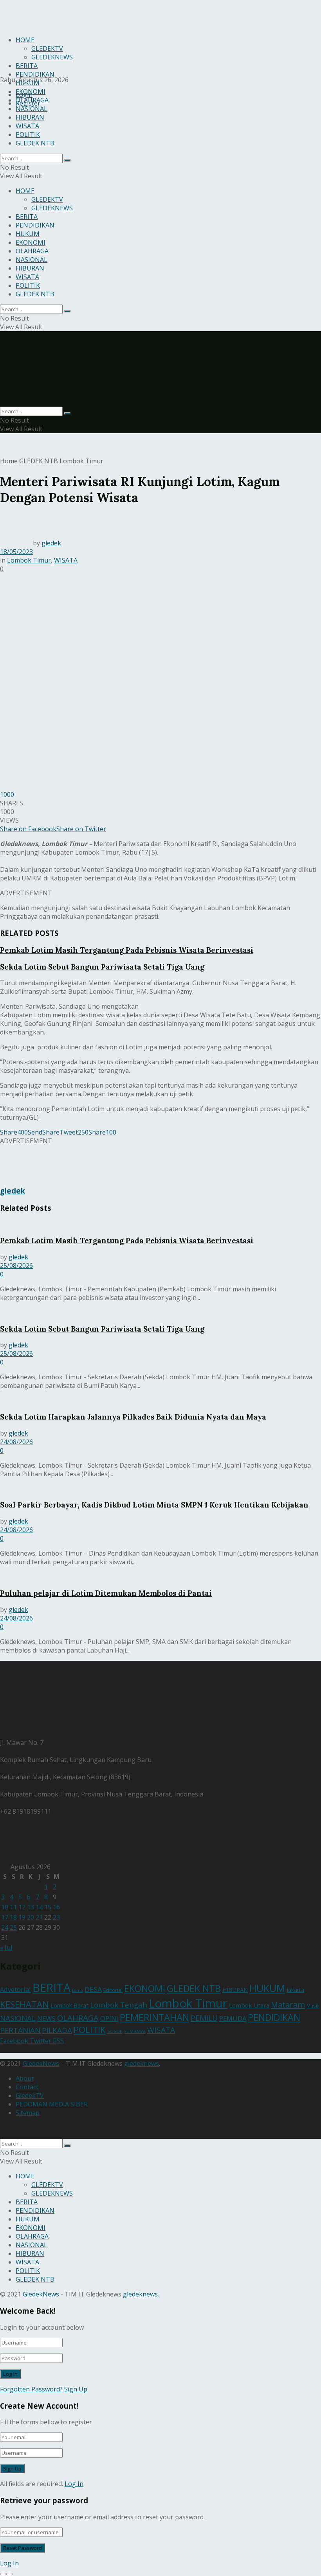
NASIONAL (32, 109)
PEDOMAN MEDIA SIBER (52, 2104)
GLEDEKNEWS (52, 208)
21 (39, 1917)
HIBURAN (30, 117)
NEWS (46, 2018)
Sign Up (76, 2389)
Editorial (113, 1990)
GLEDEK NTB (35, 143)
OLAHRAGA (32, 100)
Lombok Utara (249, 2005)
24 (5, 1927)
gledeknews (142, 2063)
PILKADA (57, 2030)
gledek (51, 543)
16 (56, 1907)
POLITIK (28, 134)
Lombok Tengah (119, 2005)
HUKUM (28, 83)
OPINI (109, 2018)
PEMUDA (233, 2018)
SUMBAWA (135, 2031)
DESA (93, 1989)
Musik (313, 2006)
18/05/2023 (16, 552)
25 (13, 1927)
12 (22, 1907)
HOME (25, 191)
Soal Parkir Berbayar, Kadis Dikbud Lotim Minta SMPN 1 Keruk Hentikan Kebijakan (154, 1505)
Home (9, 461)
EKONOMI (31, 91)
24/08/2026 (16, 1442)
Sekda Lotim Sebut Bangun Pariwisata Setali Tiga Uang (102, 967)
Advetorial (15, 1989)
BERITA (27, 217)
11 (13, 1907)
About (25, 2078)
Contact (27, 2087)
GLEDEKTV (47, 199)
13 (31, 1907)
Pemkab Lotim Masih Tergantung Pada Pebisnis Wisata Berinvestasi (127, 950)
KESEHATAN (24, 2004)
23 (56, 1917)
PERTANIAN (20, 2030)
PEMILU (204, 2018)
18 (13, 1917)
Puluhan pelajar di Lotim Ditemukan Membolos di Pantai (106, 1593)
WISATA (27, 126)
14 (39, 1907)
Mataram (288, 2004)
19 (22, 1917)
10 (5, 1907)
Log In (74, 2484)
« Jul (6, 1947)
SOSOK (115, 2031)
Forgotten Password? (31, 2389)
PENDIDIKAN (35, 74)
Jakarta (295, 1990)
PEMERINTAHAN (154, 2017)
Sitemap (28, 2113)
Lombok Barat (69, 2005)
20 (31, 1917)
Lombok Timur (81, 461)
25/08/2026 (16, 1266)
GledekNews (41, 2063)
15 (48, 1907)
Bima (78, 1990)
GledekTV (30, 2096)
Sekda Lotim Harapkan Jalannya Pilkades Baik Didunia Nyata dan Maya (133, 1417)
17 (5, 1917)
